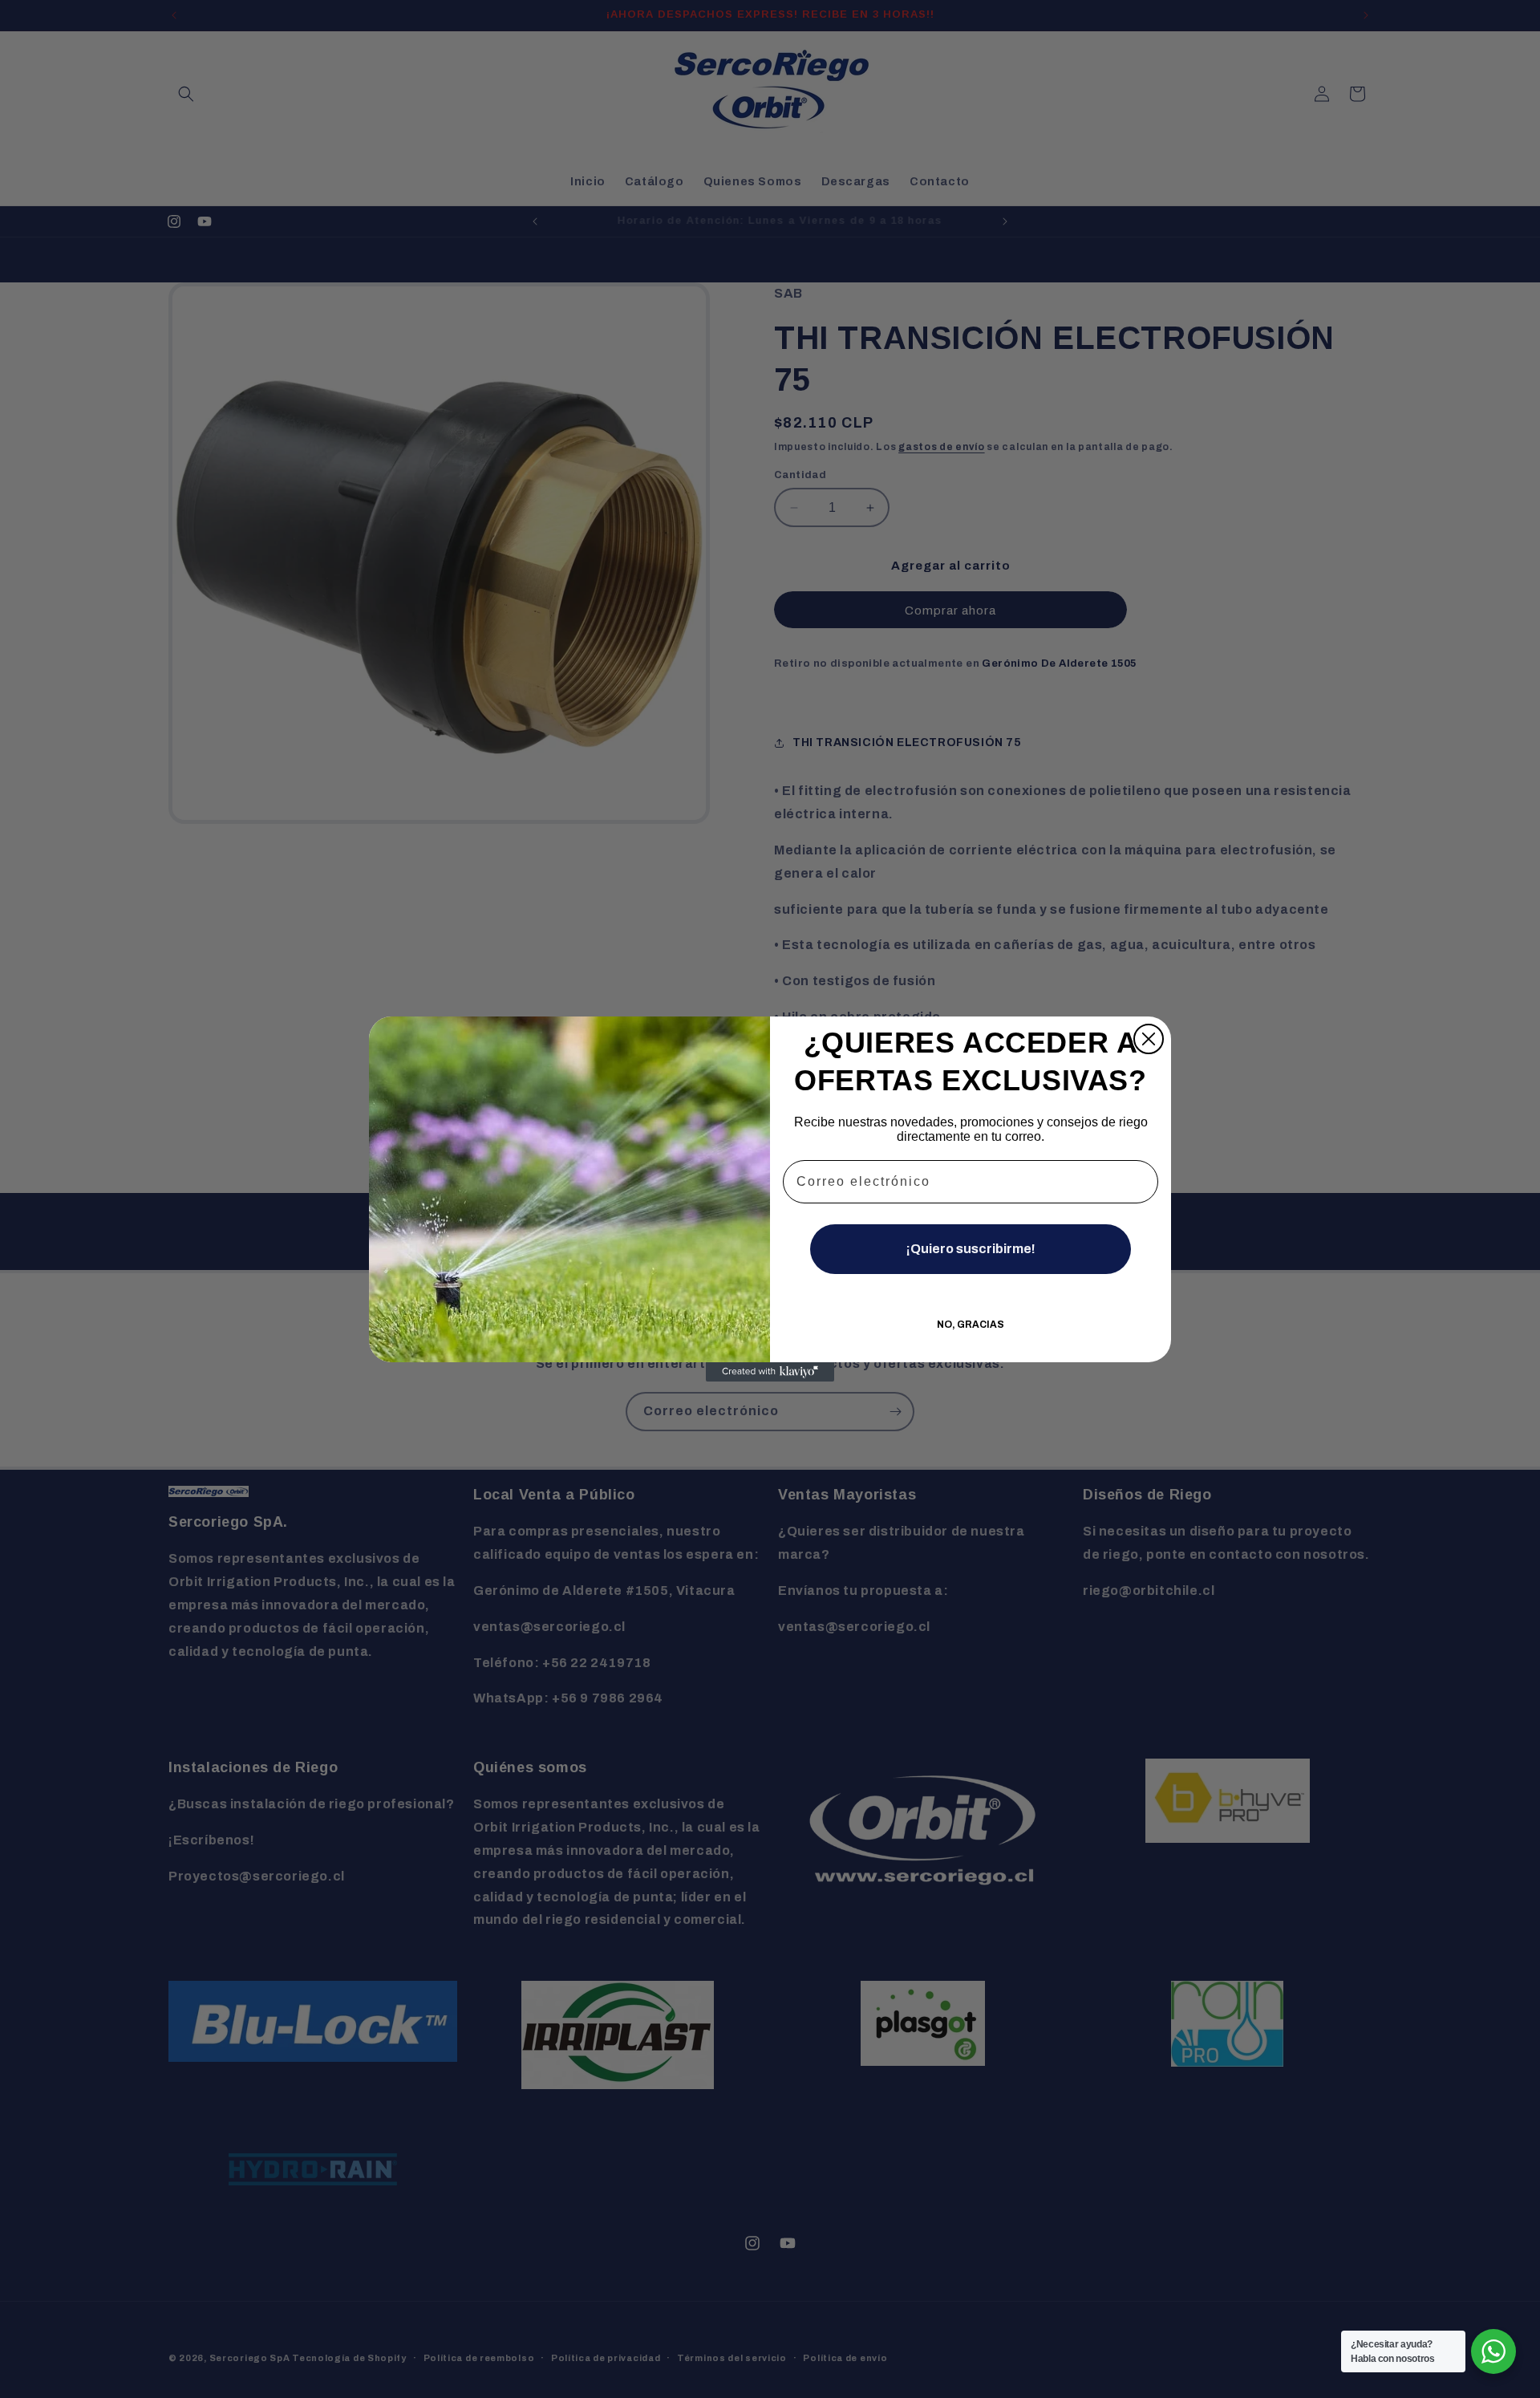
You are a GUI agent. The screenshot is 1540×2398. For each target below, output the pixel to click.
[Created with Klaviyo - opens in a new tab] (770, 1372)
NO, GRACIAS (971, 1325)
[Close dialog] (1149, 1039)
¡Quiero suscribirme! (971, 1249)
